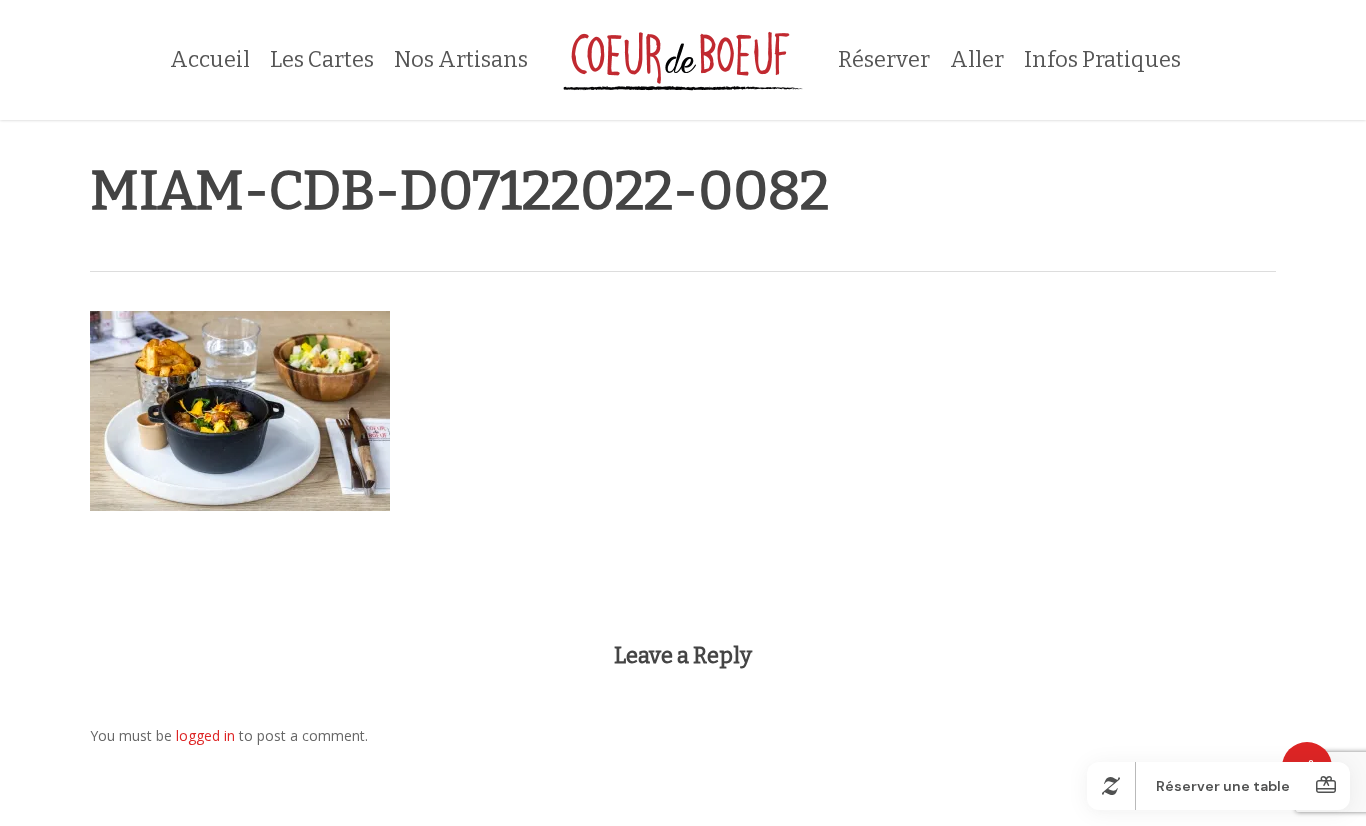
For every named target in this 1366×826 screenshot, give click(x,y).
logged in (205, 735)
